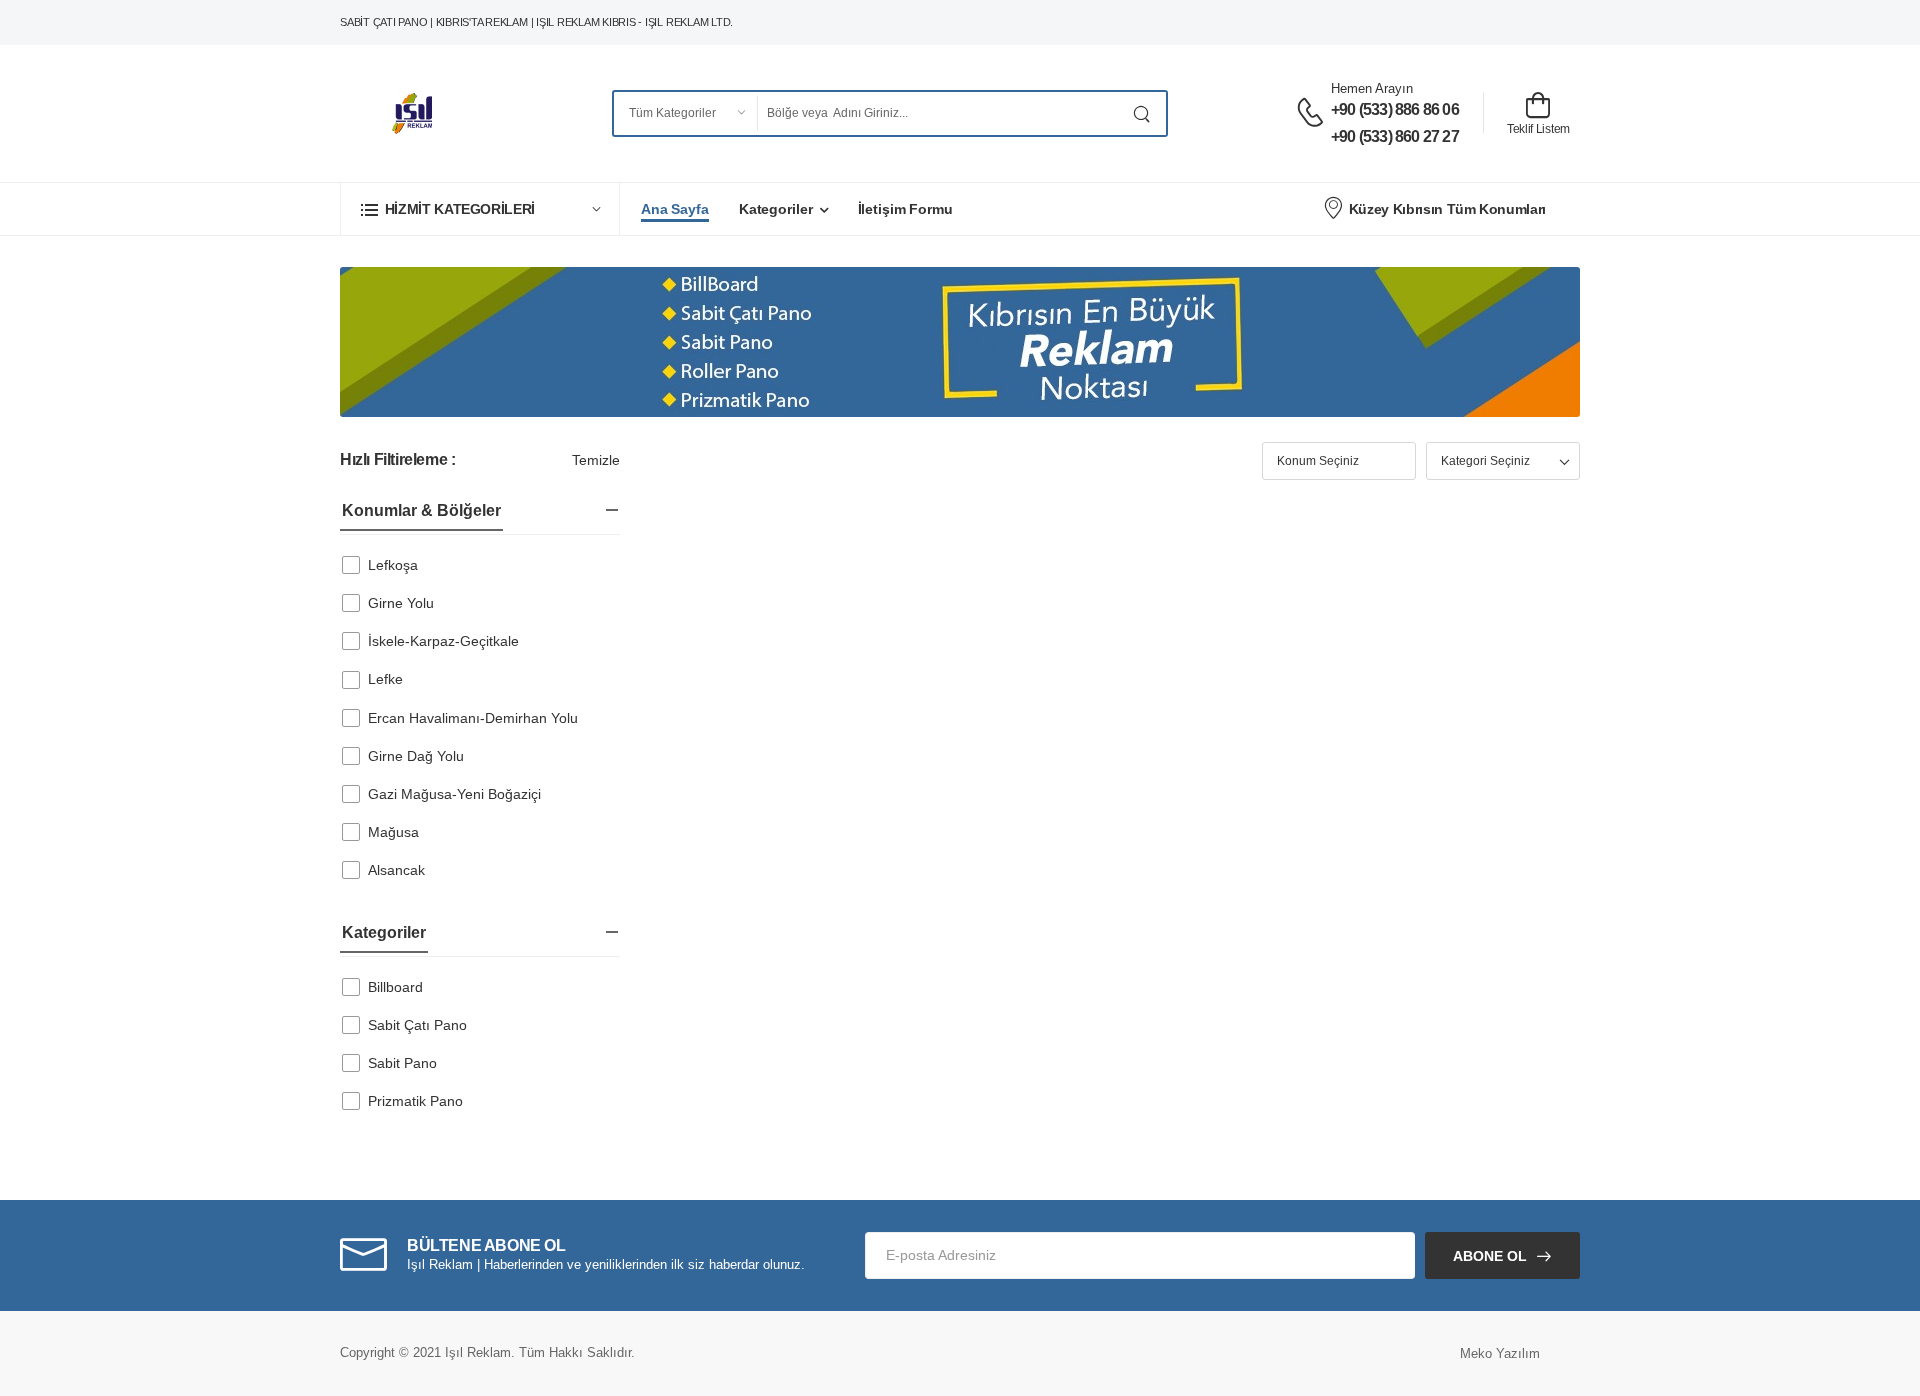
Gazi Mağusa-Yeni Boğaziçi (454, 794)
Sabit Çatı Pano (417, 1025)
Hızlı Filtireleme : (397, 459)
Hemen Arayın (1372, 88)
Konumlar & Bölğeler (421, 510)
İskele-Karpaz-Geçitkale (443, 641)
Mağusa (393, 832)
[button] (480, 208)
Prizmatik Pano (415, 1101)
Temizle (596, 460)
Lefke (385, 679)
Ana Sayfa (675, 209)
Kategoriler (776, 209)
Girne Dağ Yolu (416, 756)
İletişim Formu (905, 209)
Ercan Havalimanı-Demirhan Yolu (473, 718)
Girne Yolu (401, 603)
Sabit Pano (402, 1063)
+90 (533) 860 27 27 (1395, 136)
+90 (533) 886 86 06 (1395, 109)
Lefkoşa (393, 565)
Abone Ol (1490, 1256)
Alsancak (396, 870)
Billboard (395, 987)
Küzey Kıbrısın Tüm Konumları (1447, 209)
